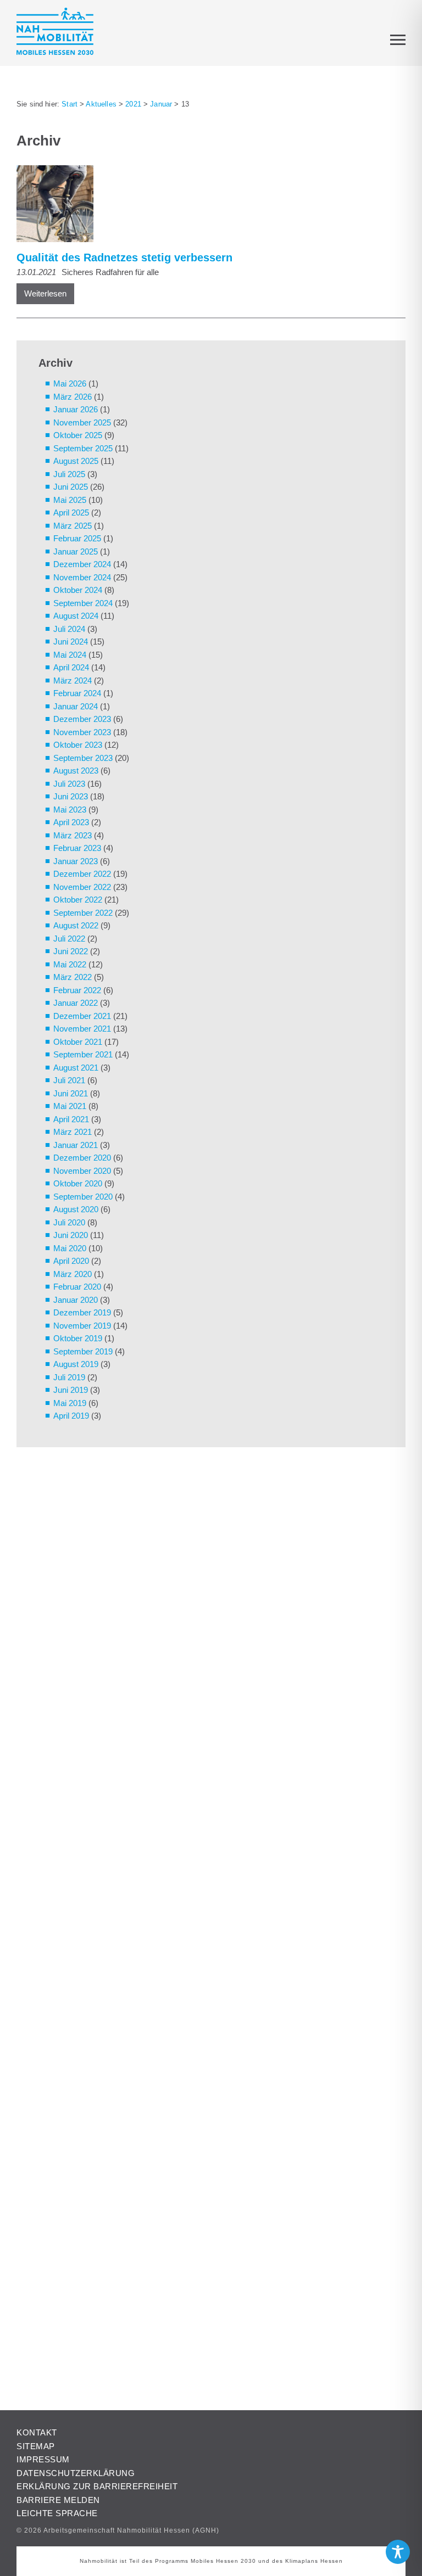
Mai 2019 (70, 1403)
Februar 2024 (77, 693)
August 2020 (76, 1209)
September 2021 (83, 1054)
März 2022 (73, 977)
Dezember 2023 (82, 719)
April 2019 (71, 1416)
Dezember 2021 (82, 1016)
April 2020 (71, 1261)
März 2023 (73, 835)
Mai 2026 (70, 383)
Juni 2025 (71, 487)
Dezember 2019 (82, 1312)
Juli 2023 (69, 784)
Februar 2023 (77, 848)
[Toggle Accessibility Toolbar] (398, 2552)
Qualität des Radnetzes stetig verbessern (124, 257)
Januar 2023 (76, 861)
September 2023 (83, 758)
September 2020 (83, 1197)
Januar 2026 (76, 409)
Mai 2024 (70, 655)
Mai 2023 (70, 810)
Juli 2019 (69, 1377)
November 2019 (82, 1326)
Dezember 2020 (82, 1158)
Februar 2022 (77, 990)
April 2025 (71, 513)
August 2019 (76, 1364)
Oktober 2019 (78, 1338)
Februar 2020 (77, 1287)
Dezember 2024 (82, 564)
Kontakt (37, 2432)
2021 (133, 104)
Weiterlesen (45, 293)
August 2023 (76, 771)
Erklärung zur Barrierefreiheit (97, 2486)
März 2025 (73, 526)
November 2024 (82, 577)
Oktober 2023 (78, 745)
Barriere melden (58, 2500)
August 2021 (76, 1068)
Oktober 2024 (78, 590)
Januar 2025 (76, 551)
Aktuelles (101, 104)
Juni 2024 (71, 642)
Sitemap (36, 2446)
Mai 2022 (70, 964)
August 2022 (76, 925)
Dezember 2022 (82, 874)
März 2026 (73, 397)
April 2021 (71, 1119)
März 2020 (73, 1274)
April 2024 (71, 667)
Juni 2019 (71, 1390)
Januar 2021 (76, 1145)
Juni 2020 (71, 1235)
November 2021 (82, 1029)
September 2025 (83, 448)
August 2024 (76, 616)
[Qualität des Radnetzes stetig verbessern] (206, 206)
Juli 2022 (69, 939)
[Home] (55, 33)
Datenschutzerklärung (76, 2473)
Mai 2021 (70, 1106)
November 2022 (82, 887)
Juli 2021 (69, 1080)
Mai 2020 (70, 1248)
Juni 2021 (71, 1093)
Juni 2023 (71, 796)
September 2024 (83, 603)
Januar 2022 (76, 1003)
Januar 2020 (76, 1300)
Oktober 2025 (78, 435)
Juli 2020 (69, 1222)
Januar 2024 (76, 706)
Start (70, 104)
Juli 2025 (69, 474)
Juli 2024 (69, 629)
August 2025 (76, 461)
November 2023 (82, 732)
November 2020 (82, 1171)
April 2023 (71, 822)
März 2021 (73, 1132)
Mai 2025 (70, 500)
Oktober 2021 (78, 1042)
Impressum (43, 2459)
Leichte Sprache (57, 2513)
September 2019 (83, 1351)
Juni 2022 (71, 951)
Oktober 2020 (78, 1183)
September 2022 (83, 913)
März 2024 (73, 681)
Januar (161, 104)
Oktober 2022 (78, 900)
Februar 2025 (77, 538)
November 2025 (82, 422)
